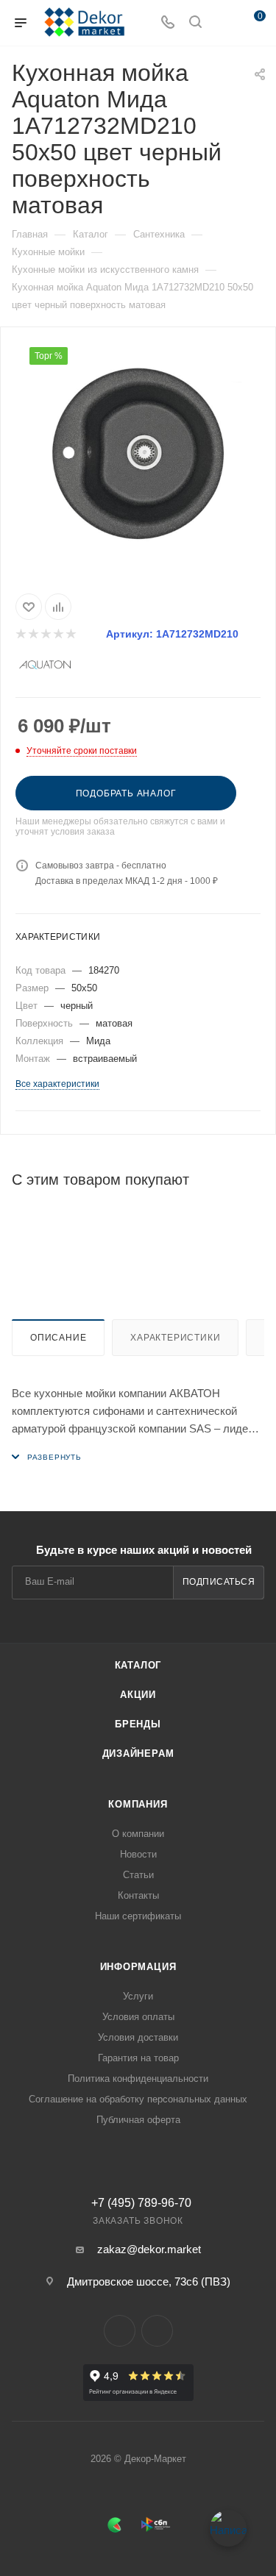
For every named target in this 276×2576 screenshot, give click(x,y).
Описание (58, 1338)
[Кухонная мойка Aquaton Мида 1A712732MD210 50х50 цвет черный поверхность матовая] (138, 457)
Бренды (138, 1724)
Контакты (138, 1895)
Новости (138, 1854)
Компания (138, 1804)
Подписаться (219, 1582)
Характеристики (175, 1338)
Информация (138, 1967)
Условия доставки (138, 2037)
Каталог (138, 1665)
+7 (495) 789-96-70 (141, 2203)
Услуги (138, 1996)
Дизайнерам (138, 1753)
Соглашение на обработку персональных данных (138, 2099)
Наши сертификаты (138, 1916)
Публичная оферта (138, 2120)
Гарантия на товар (138, 2058)
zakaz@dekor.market (149, 2249)
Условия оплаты (138, 2017)
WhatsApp (157, 2331)
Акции (138, 1695)
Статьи (138, 1875)
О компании (138, 1834)
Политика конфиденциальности (138, 2079)
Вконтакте (120, 2331)
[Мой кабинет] (223, 23)
